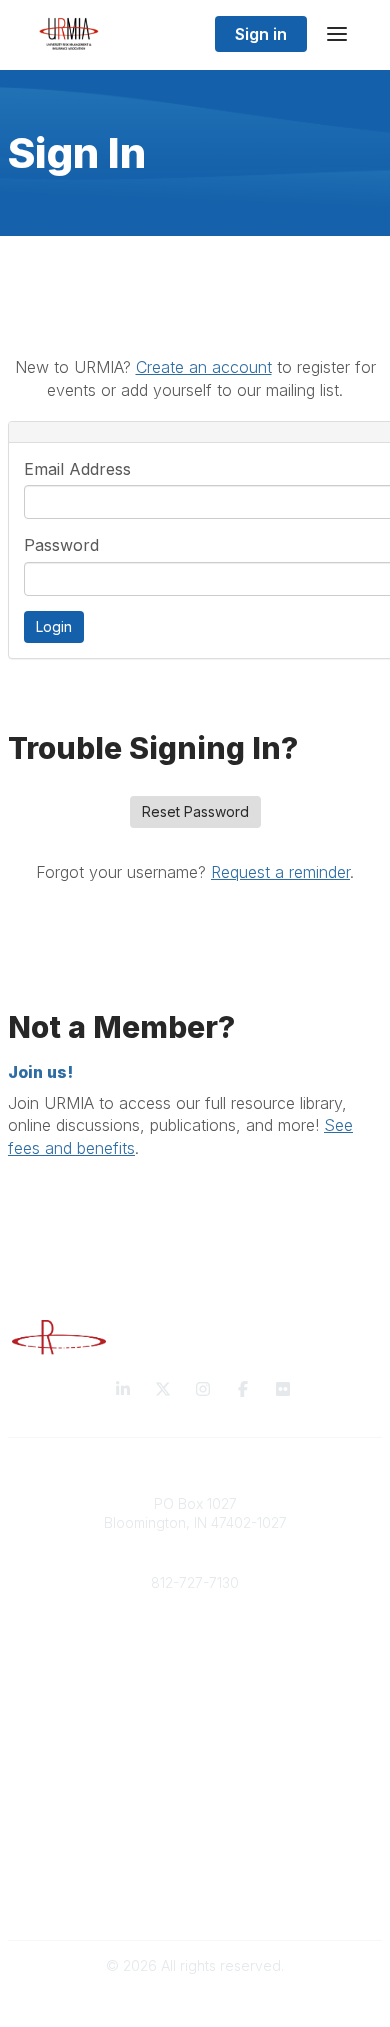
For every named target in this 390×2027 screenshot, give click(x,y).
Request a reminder (280, 872)
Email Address (77, 469)
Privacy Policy (195, 1878)
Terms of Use (195, 1897)
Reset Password (195, 811)
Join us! (40, 1072)
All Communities (195, 1778)
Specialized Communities (195, 1817)
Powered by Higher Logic (195, 2000)
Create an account (204, 367)
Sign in (261, 34)
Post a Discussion (195, 1798)
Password (61, 545)
